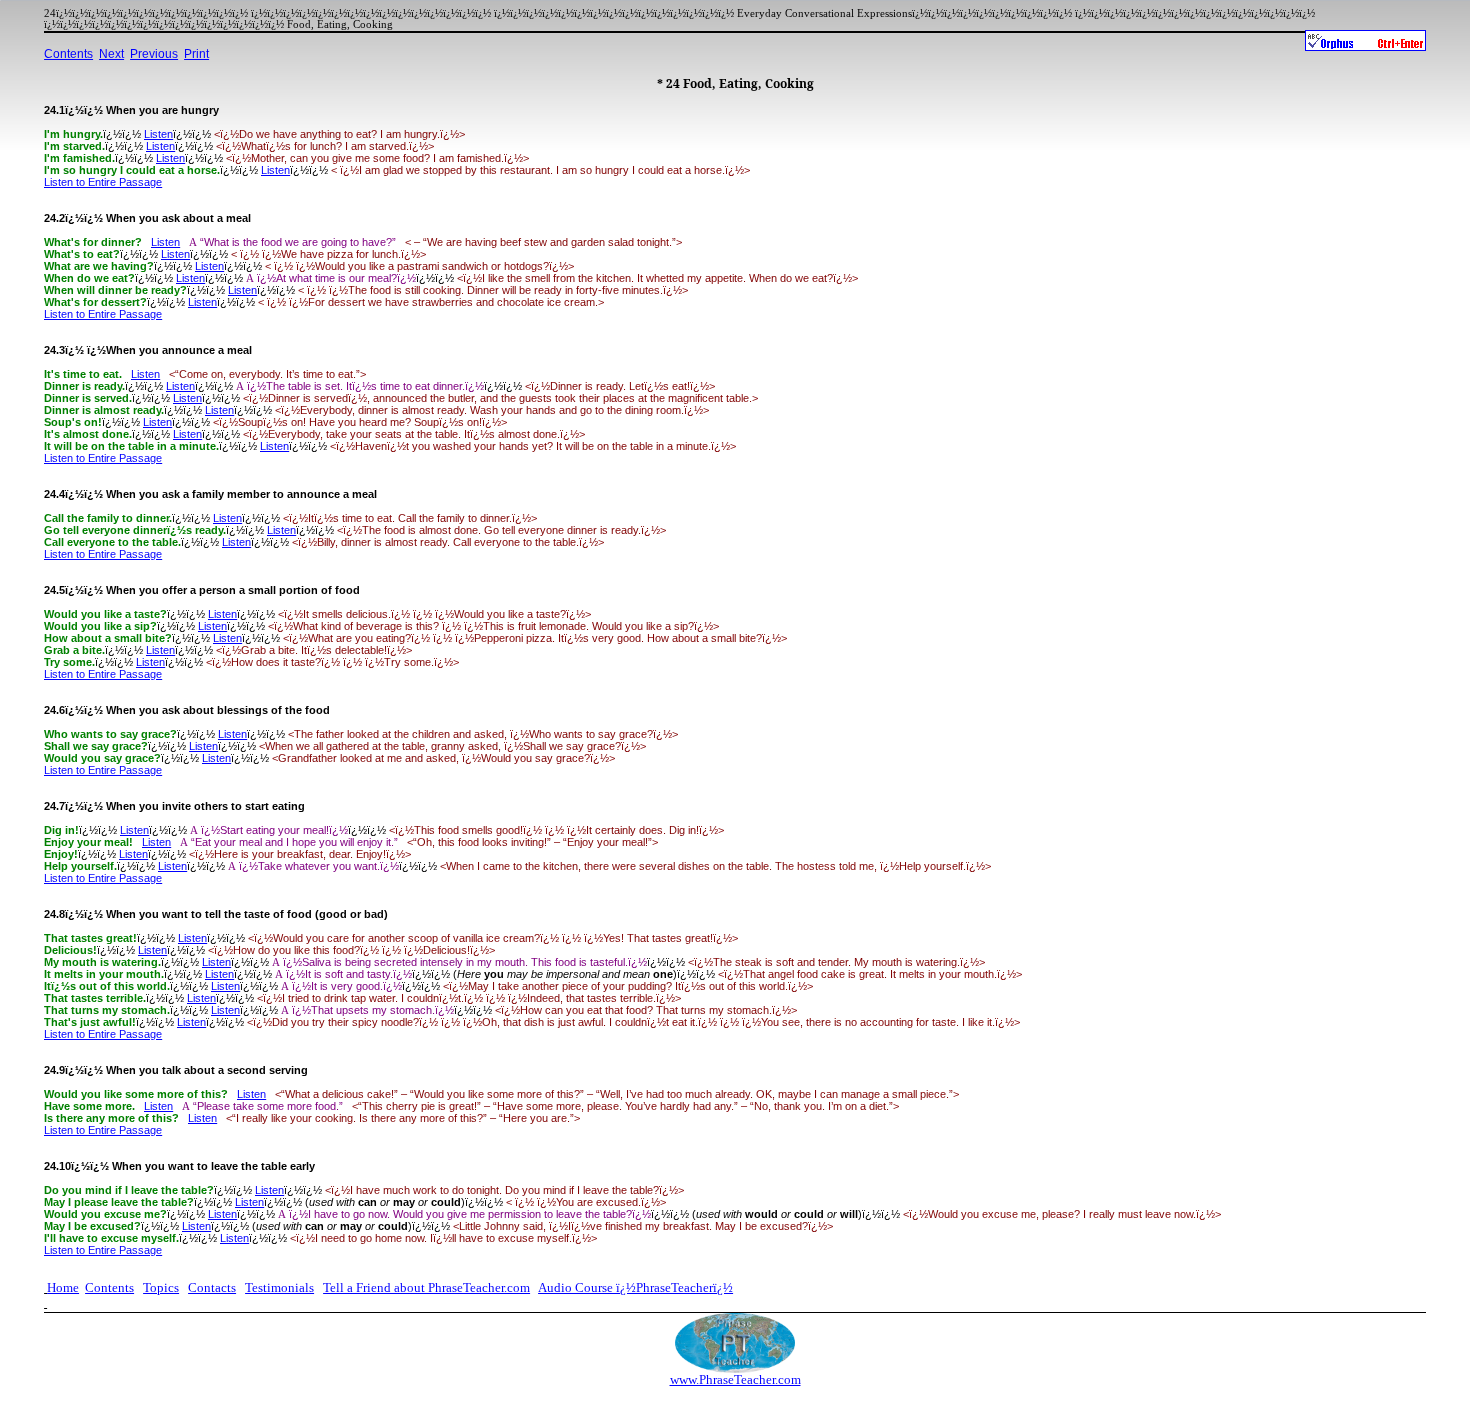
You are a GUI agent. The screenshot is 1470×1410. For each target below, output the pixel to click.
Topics (161, 1287)
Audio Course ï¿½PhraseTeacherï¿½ (635, 1287)
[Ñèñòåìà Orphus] (1365, 40)
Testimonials (279, 1287)
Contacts (212, 1287)
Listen (158, 134)
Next (111, 54)
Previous (154, 54)
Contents (68, 54)
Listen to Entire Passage (103, 182)
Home (63, 1287)
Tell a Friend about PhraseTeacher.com (426, 1287)
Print (196, 54)
